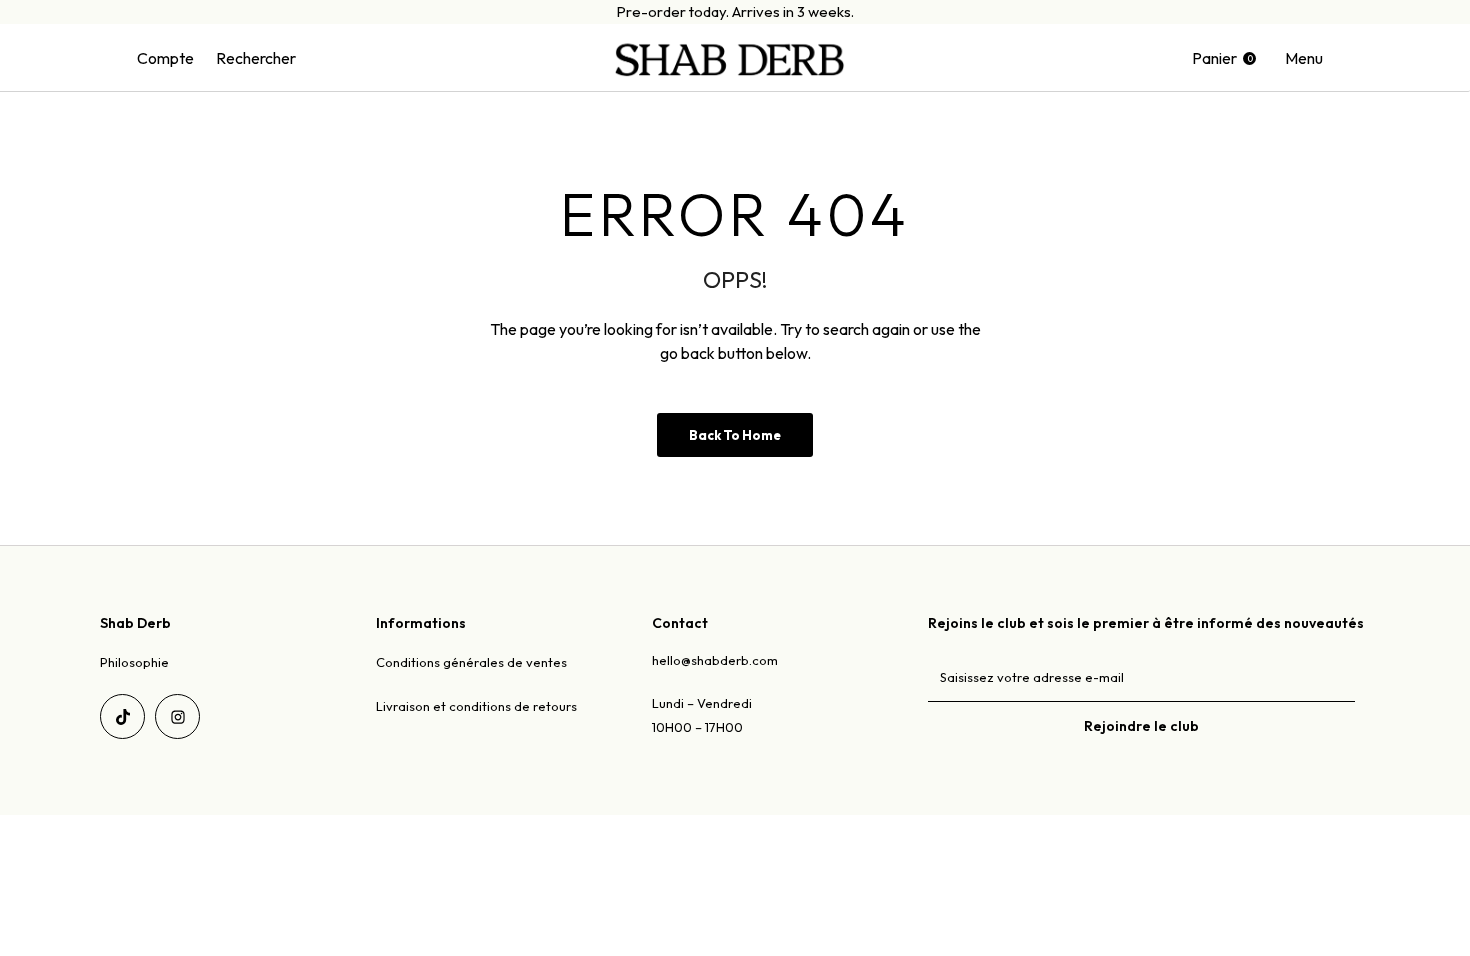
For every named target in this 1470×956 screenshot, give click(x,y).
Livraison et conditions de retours (476, 706)
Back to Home (735, 435)
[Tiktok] (122, 716)
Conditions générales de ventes (471, 662)
